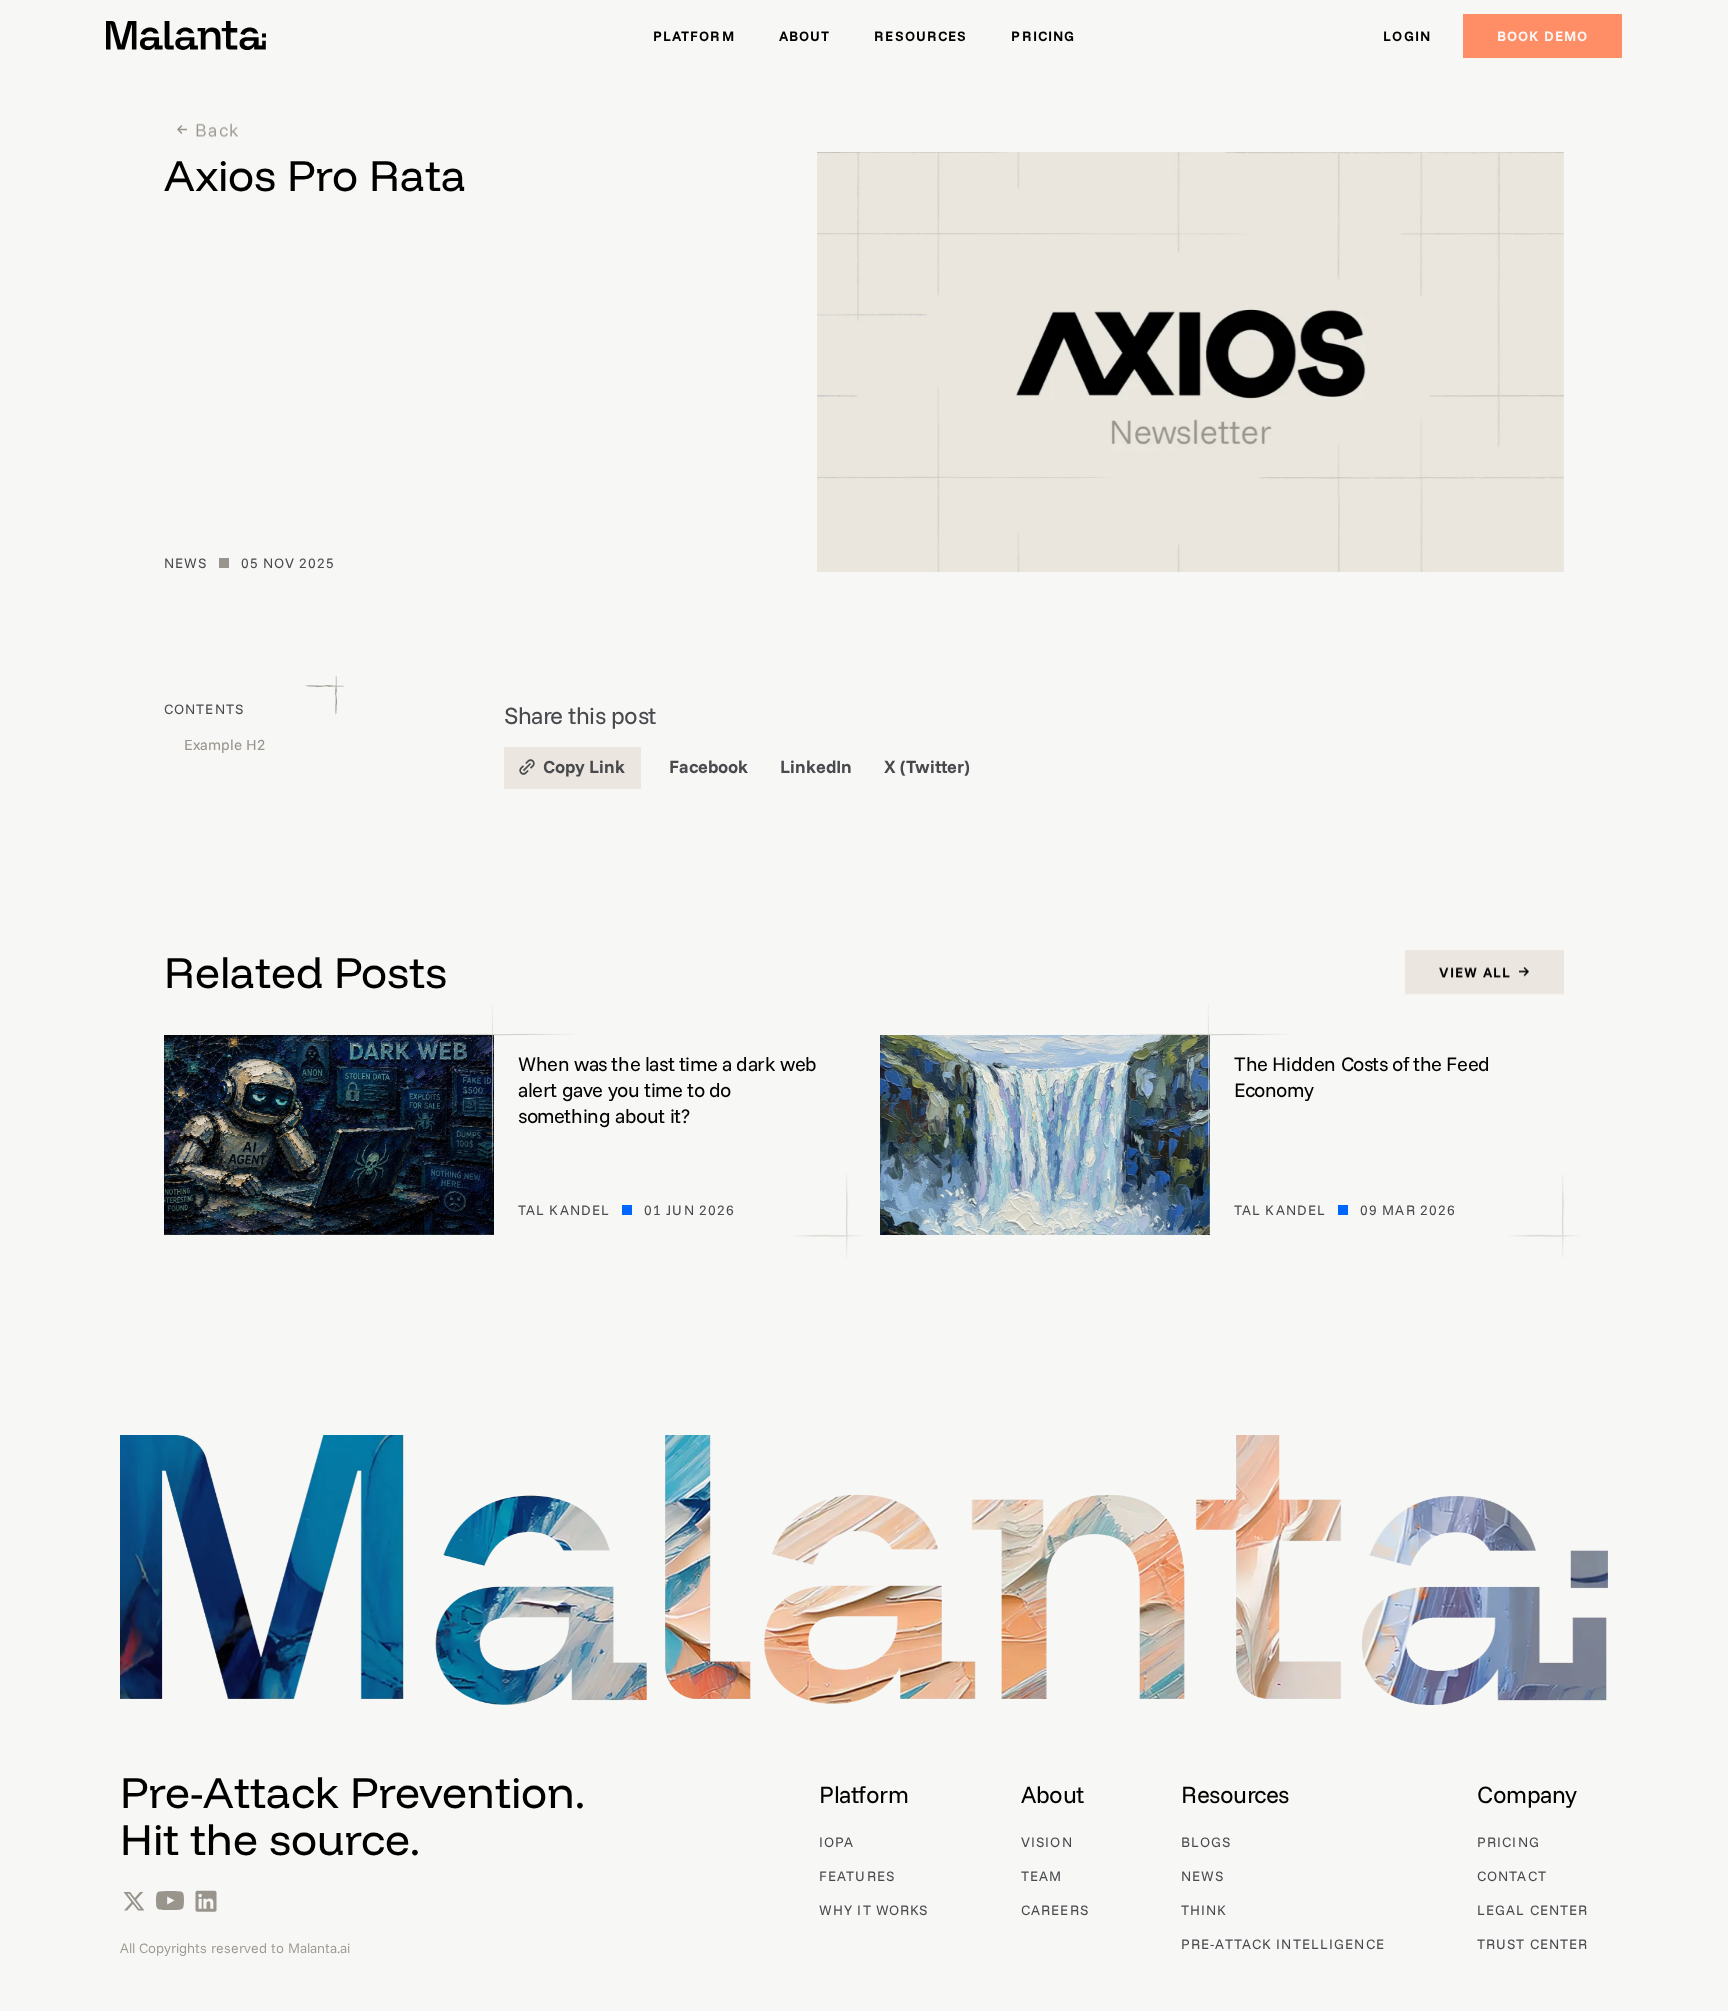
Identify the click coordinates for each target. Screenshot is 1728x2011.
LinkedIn (816, 766)
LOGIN (1407, 36)
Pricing (1043, 36)
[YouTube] (170, 1901)
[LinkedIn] (206, 1901)
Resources (920, 36)
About (805, 36)
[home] (186, 36)
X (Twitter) (927, 766)
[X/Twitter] (134, 1901)
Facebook (708, 766)
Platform (694, 36)
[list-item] (873, 1794)
